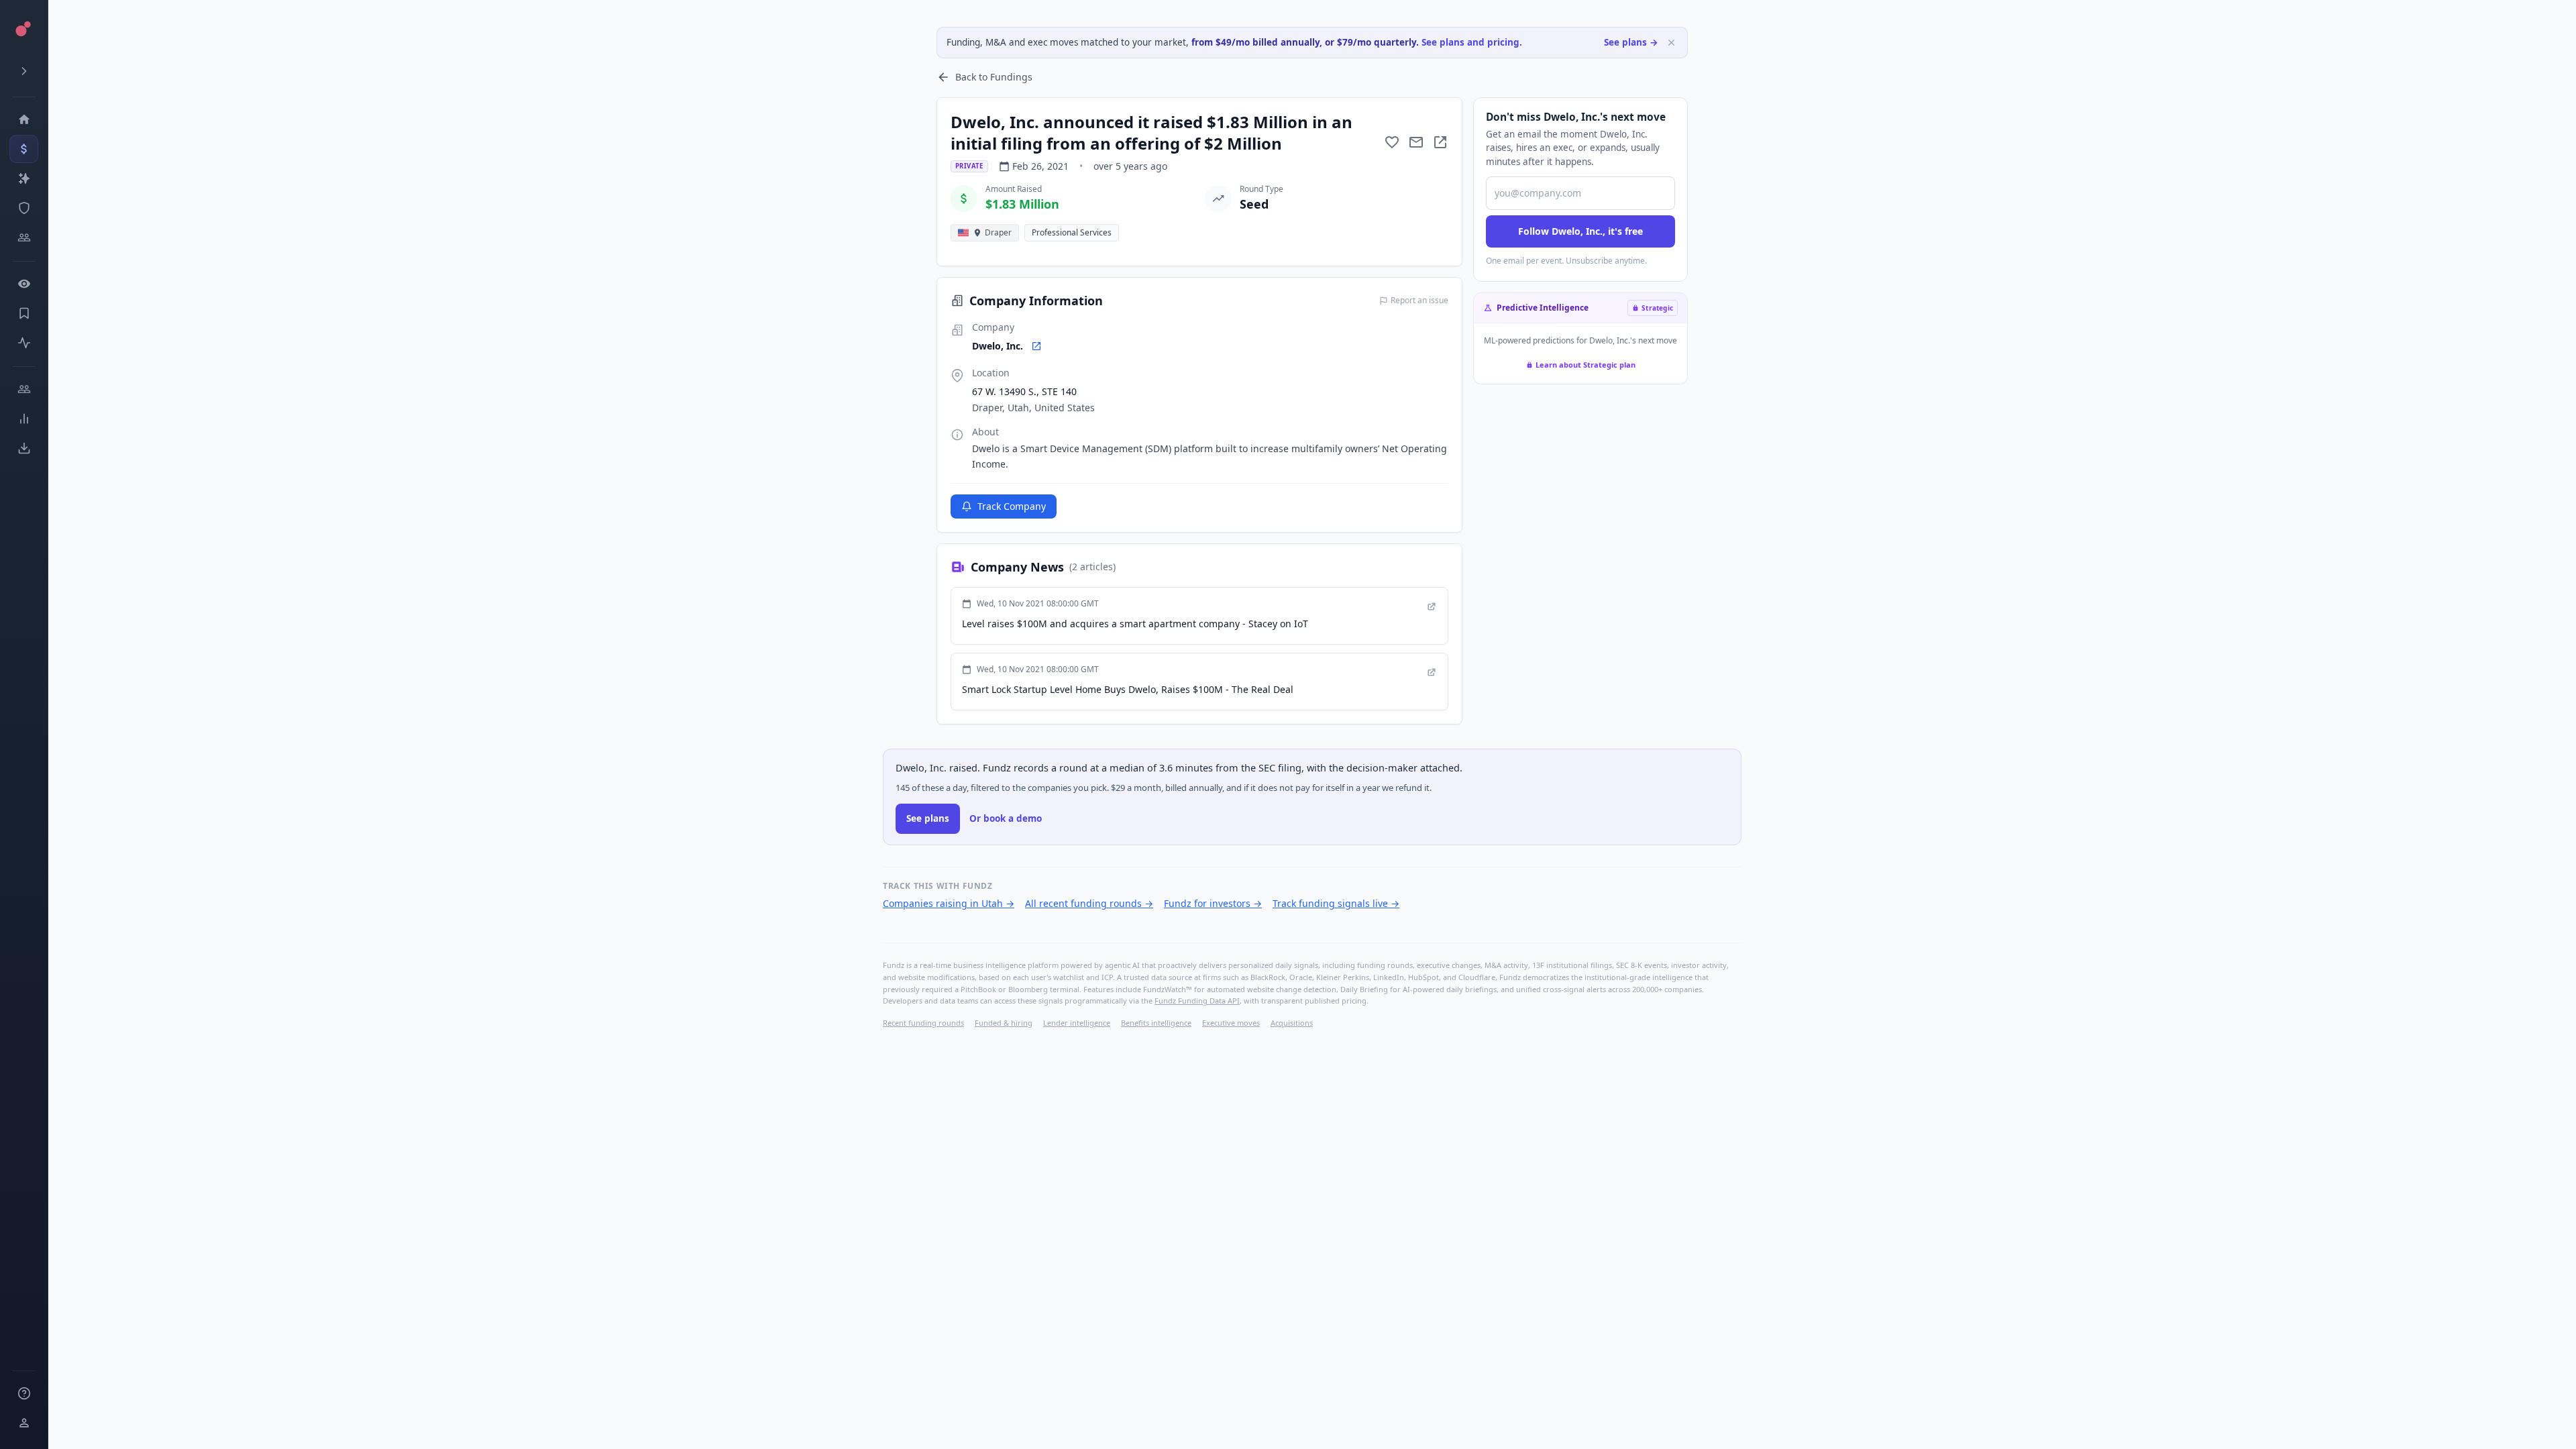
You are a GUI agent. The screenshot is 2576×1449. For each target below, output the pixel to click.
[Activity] (24, 343)
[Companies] (24, 178)
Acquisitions (1292, 1023)
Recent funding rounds (923, 1023)
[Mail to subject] (1416, 142)
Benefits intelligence (1156, 1023)
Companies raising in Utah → (949, 903)
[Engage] (24, 389)
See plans (928, 818)
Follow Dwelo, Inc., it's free (1580, 231)
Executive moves (1231, 1023)
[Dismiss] (1671, 43)
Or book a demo (1006, 818)
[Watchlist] (24, 284)
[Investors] (24, 237)
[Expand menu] (24, 71)
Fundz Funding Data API (1197, 1001)
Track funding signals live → (1336, 903)
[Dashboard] (24, 119)
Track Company (1012, 506)
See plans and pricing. (1472, 42)
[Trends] (24, 419)
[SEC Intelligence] (24, 208)
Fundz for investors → (1213, 903)
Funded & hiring (1004, 1023)
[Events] (24, 149)
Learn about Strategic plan (1586, 365)
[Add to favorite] (1392, 142)
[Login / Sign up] (24, 1423)
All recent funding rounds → (1089, 903)
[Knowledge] (24, 1393)
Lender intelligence (1077, 1023)
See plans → (1631, 42)
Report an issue (1419, 301)
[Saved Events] (24, 313)
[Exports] (24, 448)
